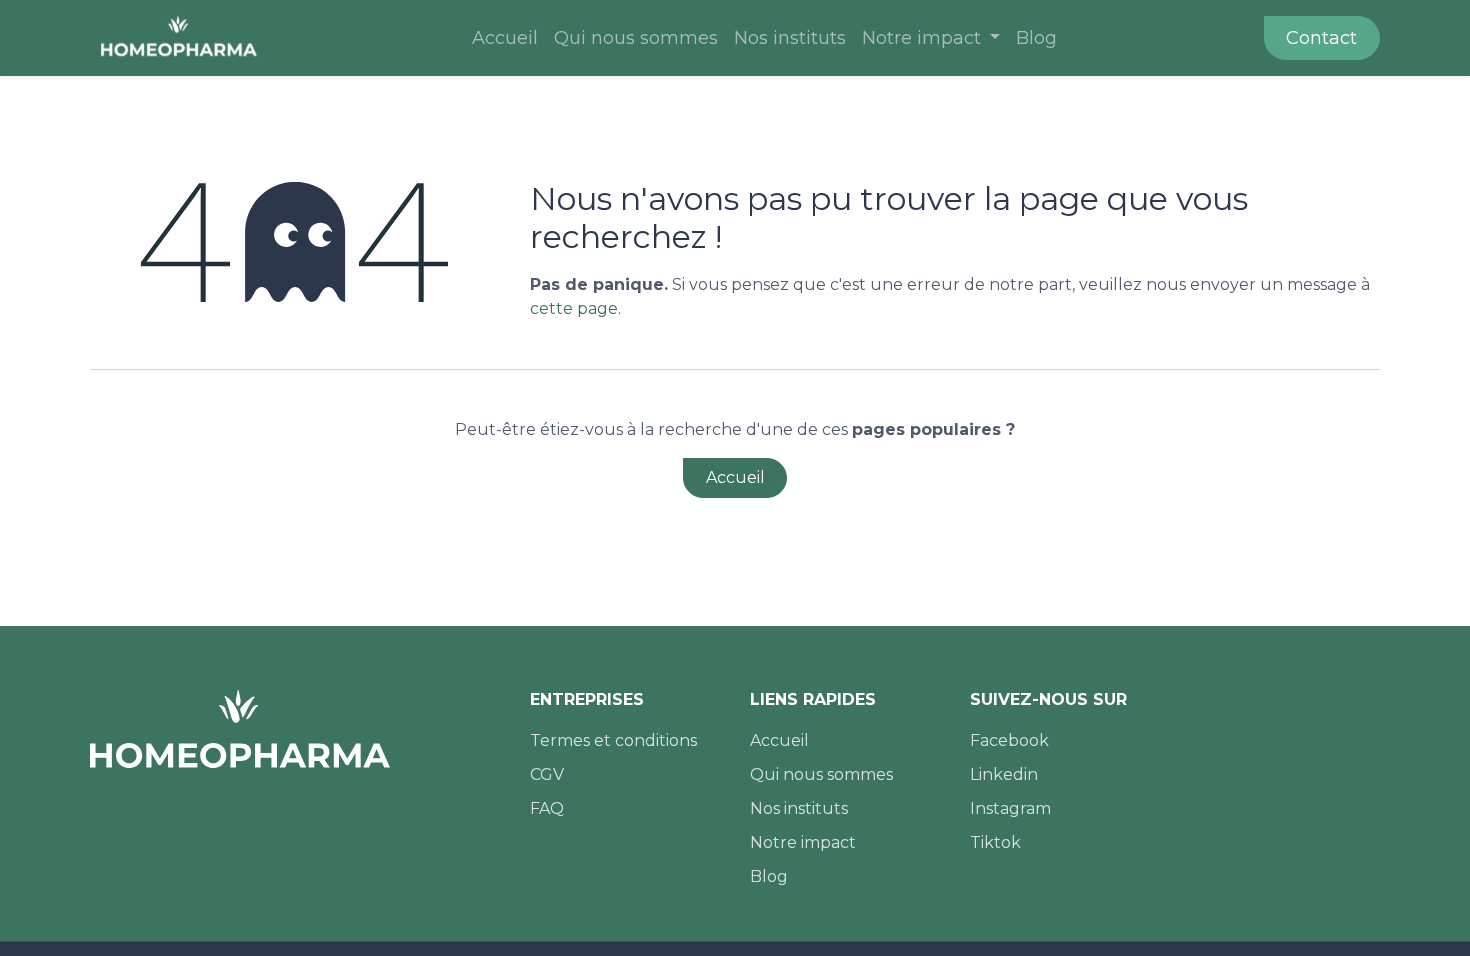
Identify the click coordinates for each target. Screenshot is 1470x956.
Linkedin (1004, 774)
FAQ (547, 808)
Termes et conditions (613, 740)
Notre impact (803, 842)
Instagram (1010, 808)
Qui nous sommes (821, 774)
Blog (769, 876)
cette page (574, 308)
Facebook (1009, 740)
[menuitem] (505, 38)
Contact (1321, 38)
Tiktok (995, 842)
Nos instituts (799, 808)
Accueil (735, 477)
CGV (547, 774)
